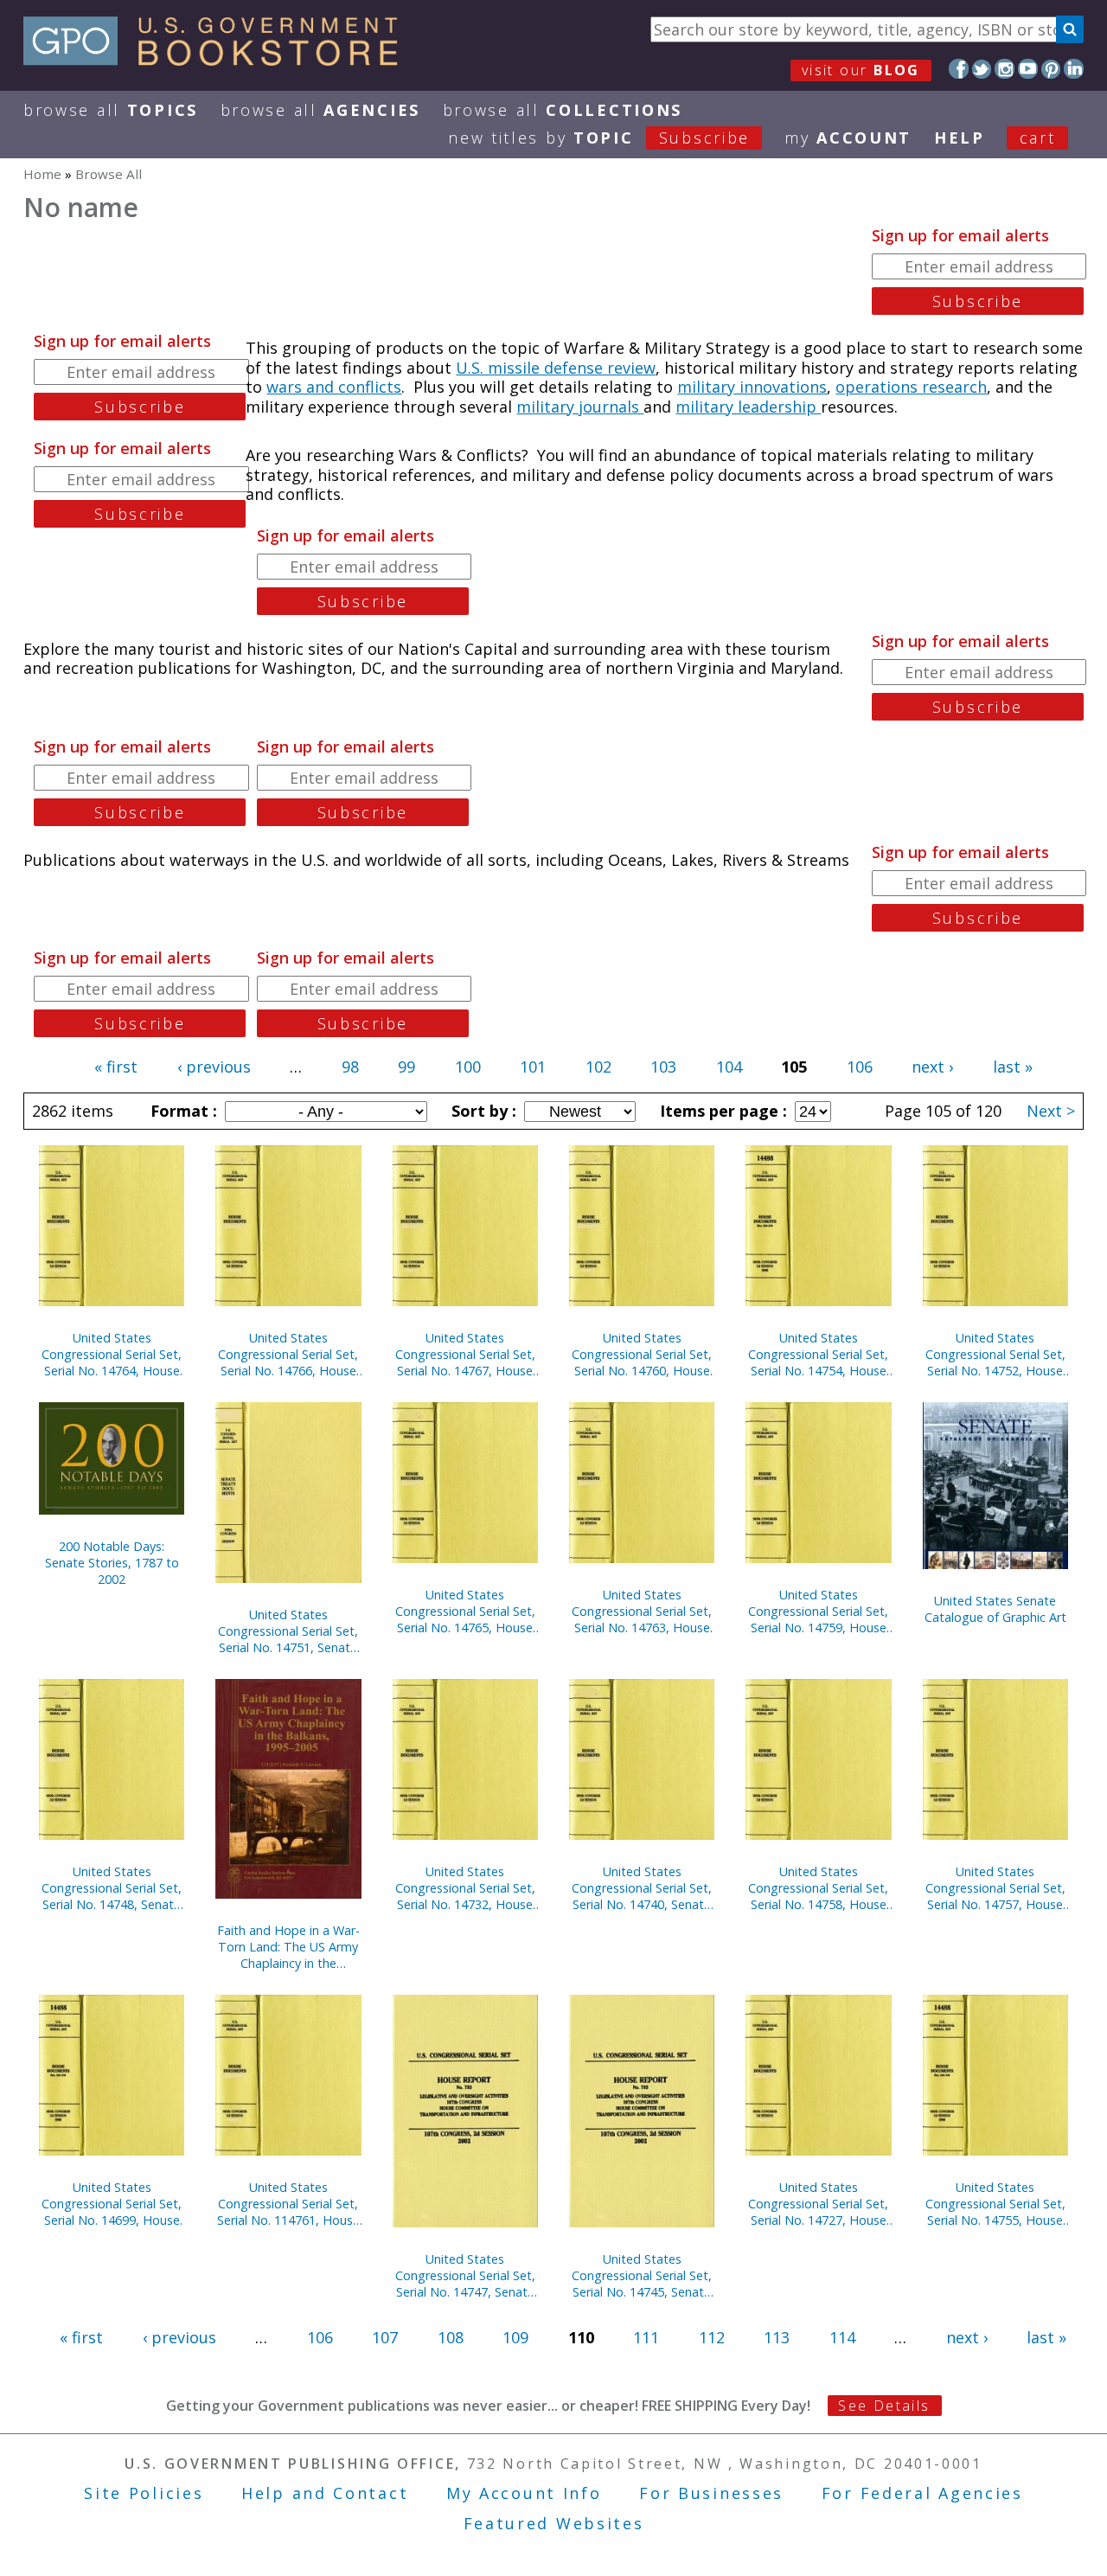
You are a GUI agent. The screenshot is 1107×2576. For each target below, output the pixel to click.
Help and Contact (325, 2493)
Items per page (721, 1111)
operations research (911, 387)
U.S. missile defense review (556, 368)
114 (842, 2337)
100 (468, 1067)
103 (663, 1067)
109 (515, 2337)
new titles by (599, 138)
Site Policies (144, 2493)
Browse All (111, 110)
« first (116, 1067)
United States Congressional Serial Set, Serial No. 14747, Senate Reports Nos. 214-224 (465, 2275)
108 (451, 2337)
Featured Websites (554, 2523)
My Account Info (524, 2493)
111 (646, 2337)
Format (182, 1111)
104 (729, 1067)
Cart (1038, 138)
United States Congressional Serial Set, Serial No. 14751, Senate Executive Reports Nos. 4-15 (288, 1631)
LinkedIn (1074, 69)
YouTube (1028, 69)
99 (406, 1067)
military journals (580, 407)
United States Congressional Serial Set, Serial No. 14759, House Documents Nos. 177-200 (818, 1611)
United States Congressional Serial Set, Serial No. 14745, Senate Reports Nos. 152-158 (642, 2275)
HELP (960, 138)
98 (350, 1067)
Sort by (482, 1111)
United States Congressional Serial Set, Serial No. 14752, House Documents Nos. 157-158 (995, 1354)
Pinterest (1051, 69)
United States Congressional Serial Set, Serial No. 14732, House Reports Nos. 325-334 (465, 1888)
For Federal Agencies (922, 2493)
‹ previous (214, 1067)
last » (1013, 1067)
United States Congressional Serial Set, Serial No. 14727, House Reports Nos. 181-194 (818, 2204)
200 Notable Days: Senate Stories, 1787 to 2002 (112, 1563)
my (848, 138)
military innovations (752, 387)
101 (533, 1067)
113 (777, 2337)
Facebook (959, 69)
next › (932, 1067)
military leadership (748, 407)
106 (860, 1067)
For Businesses (711, 2493)
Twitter (982, 69)
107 (385, 2337)
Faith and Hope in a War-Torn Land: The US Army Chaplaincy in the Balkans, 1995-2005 (288, 1947)
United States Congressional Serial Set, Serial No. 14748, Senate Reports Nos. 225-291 (112, 1888)
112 (712, 2337)
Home (42, 174)
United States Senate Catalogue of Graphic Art (995, 1609)
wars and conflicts (334, 387)
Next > (1051, 1111)
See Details (884, 2406)
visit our (861, 70)
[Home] (218, 60)
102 (598, 1067)
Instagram (1005, 69)
